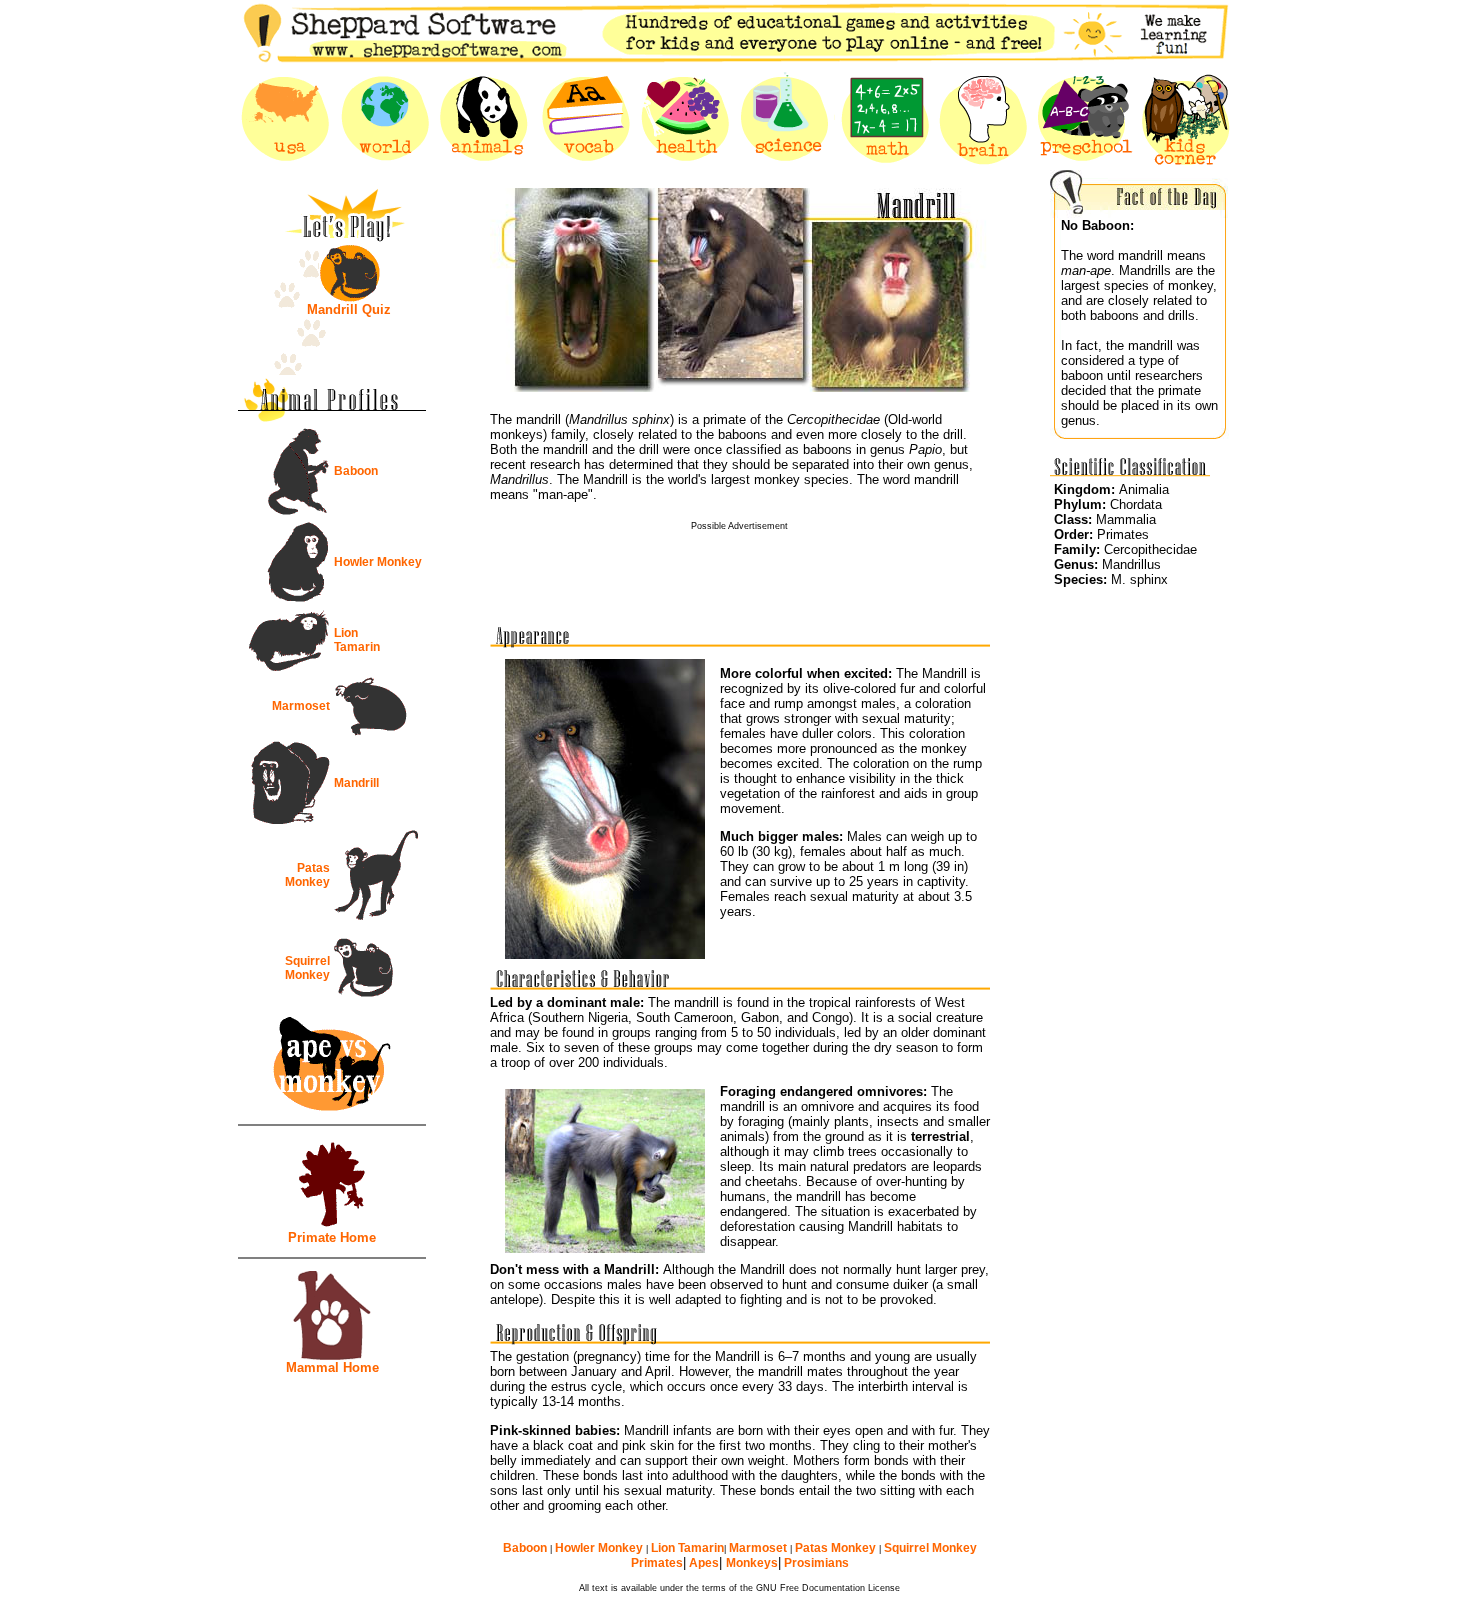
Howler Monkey (378, 562)
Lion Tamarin (357, 640)
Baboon (356, 471)
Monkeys (752, 1563)
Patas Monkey (307, 875)
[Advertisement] (740, 561)
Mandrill (356, 783)
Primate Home (332, 1237)
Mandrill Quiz (349, 309)
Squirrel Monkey (307, 968)
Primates (657, 1563)
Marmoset (301, 706)
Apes (702, 1563)
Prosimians (815, 1563)
